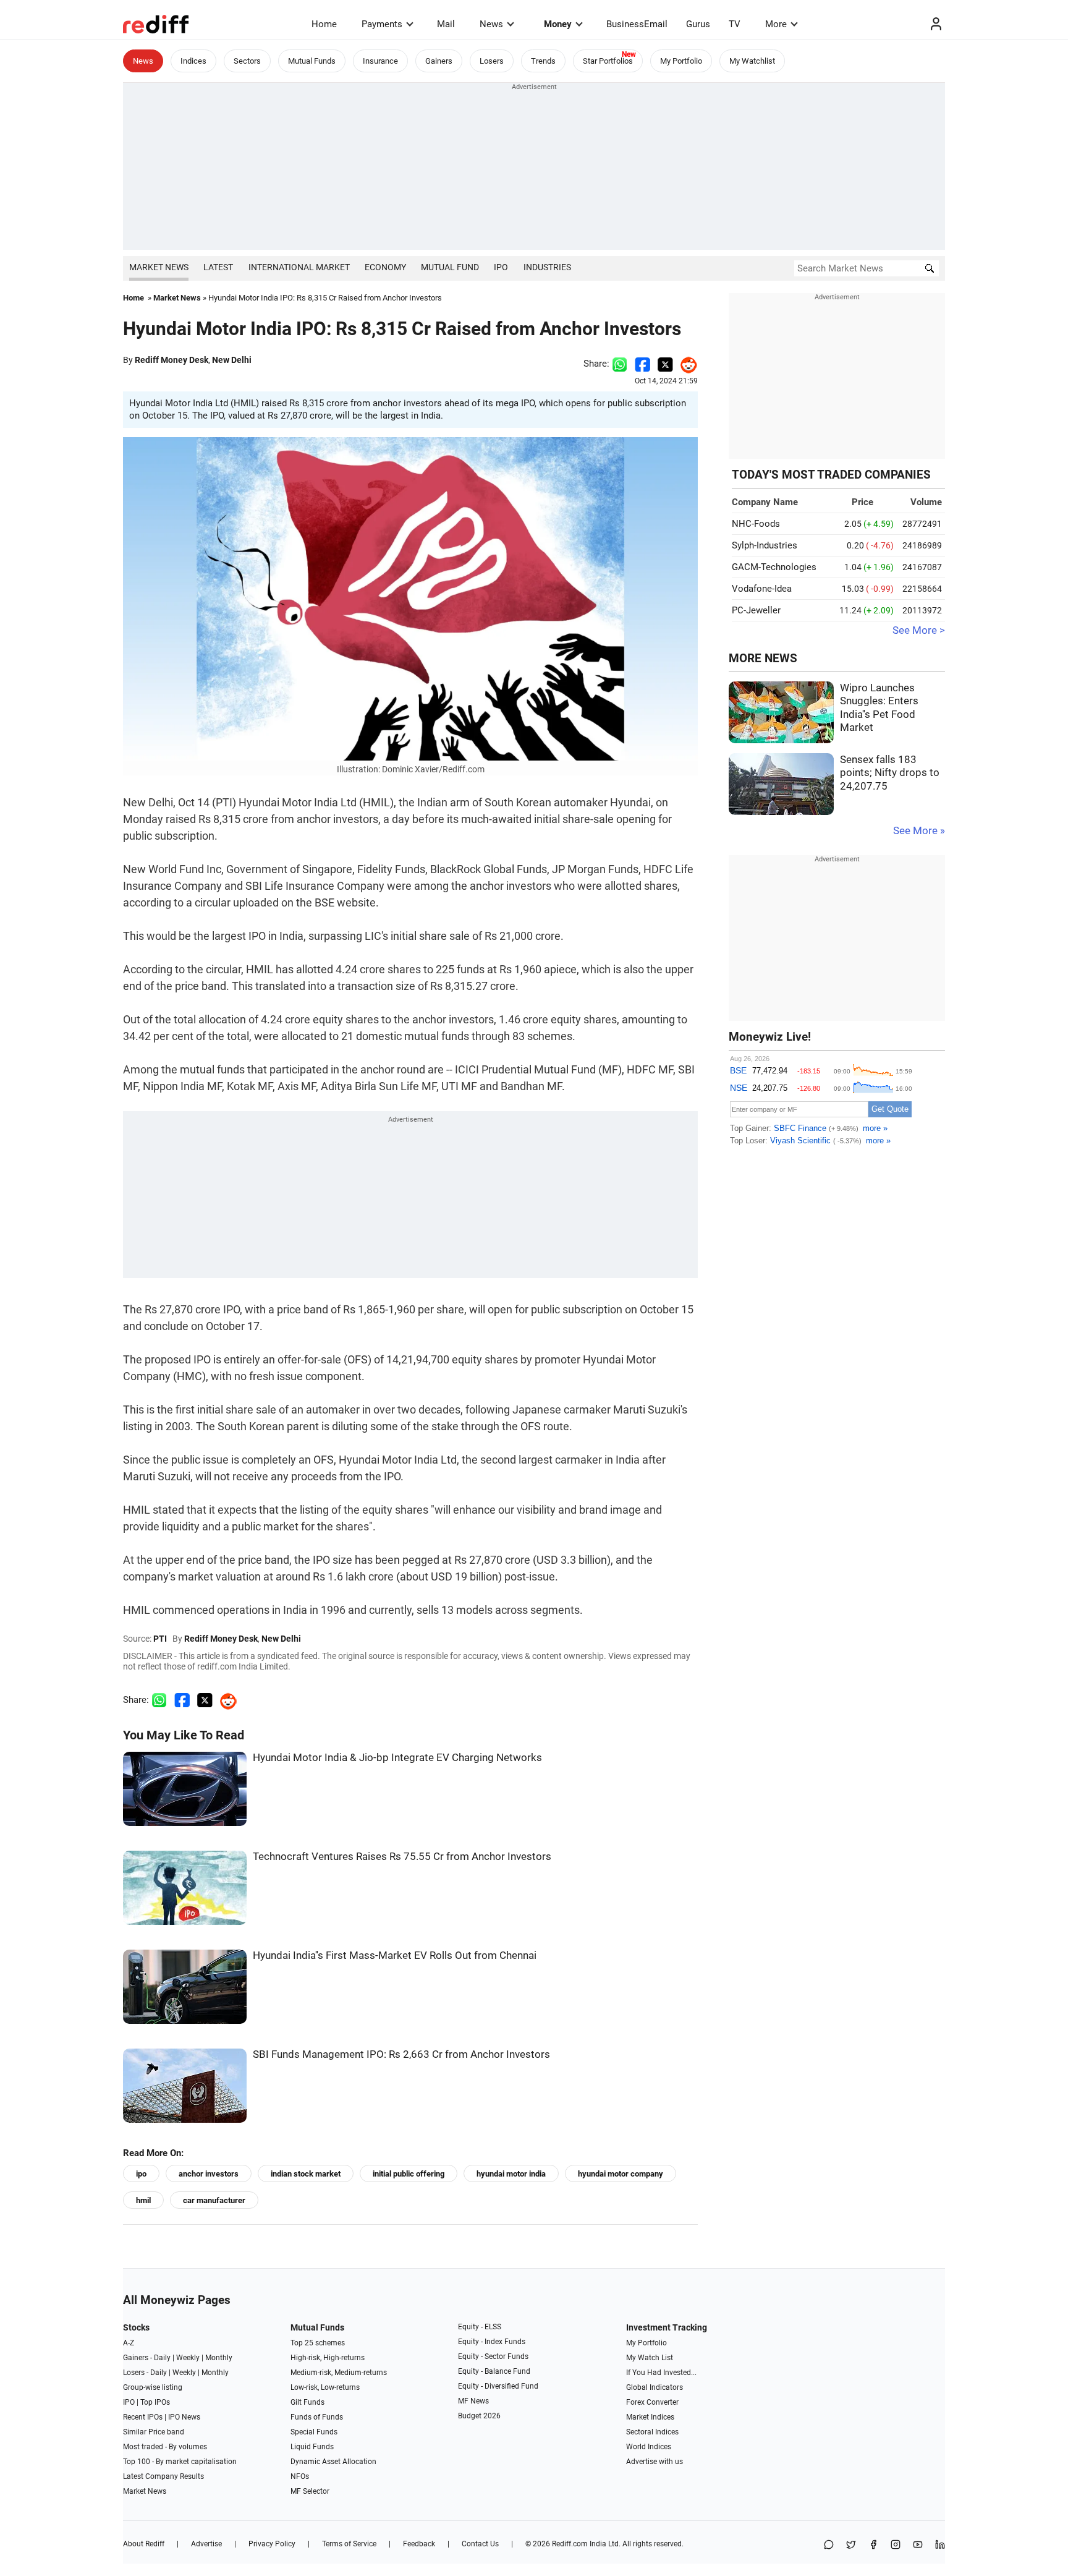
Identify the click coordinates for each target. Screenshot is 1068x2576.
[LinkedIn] (940, 2545)
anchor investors (209, 2174)
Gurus (698, 24)
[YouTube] (918, 2545)
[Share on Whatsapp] (620, 364)
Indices (193, 61)
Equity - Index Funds (492, 2342)
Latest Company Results (163, 2476)
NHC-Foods (756, 524)
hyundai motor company (621, 2174)
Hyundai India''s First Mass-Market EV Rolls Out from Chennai (395, 1955)
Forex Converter (652, 2402)
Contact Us (480, 2544)
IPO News (184, 2417)
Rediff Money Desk (172, 360)
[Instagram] (896, 2545)
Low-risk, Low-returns (325, 2387)
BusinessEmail (637, 24)
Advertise (206, 2544)
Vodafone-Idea (762, 589)
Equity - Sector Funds (493, 2356)
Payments (382, 24)
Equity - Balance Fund (494, 2371)
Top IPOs (155, 2402)
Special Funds (314, 2432)
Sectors (247, 61)
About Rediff (144, 2544)
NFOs (300, 2476)
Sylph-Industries (765, 545)
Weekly (188, 2358)
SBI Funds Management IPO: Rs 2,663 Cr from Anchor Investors (401, 2054)
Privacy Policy (272, 2544)
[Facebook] (873, 2545)
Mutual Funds (312, 61)
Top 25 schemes (318, 2343)
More (776, 24)
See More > (919, 630)
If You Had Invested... (661, 2373)
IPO (501, 267)
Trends (543, 61)
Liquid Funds (312, 2447)
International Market (299, 267)
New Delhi (232, 360)
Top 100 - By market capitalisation (180, 2462)
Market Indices (650, 2417)
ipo (141, 2174)
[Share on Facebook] (642, 364)
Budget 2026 (479, 2416)
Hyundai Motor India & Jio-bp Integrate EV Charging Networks (397, 1758)
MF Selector (310, 2491)
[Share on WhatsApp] (829, 2545)
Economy (385, 267)
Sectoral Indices (652, 2432)
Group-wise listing (153, 2387)
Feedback (419, 2544)
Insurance (380, 61)
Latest (218, 267)
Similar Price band (154, 2432)
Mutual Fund (450, 267)
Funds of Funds (317, 2417)
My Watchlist (752, 61)
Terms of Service (349, 2544)
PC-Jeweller (756, 610)
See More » (919, 831)
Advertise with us (655, 2462)
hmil (143, 2200)
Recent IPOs (143, 2417)
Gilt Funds (307, 2402)
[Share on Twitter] (665, 364)
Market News (159, 267)
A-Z (129, 2343)
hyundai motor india (511, 2174)
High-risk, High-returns (328, 2358)
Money (558, 24)
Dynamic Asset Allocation (333, 2462)
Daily (162, 2358)
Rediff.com (570, 2544)
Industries (547, 267)
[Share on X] (851, 2545)
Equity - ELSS (480, 2327)
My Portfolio (681, 61)
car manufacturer (214, 2200)
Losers (492, 61)
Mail (446, 24)
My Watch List (650, 2358)
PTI (160, 1639)
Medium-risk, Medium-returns (339, 2373)
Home (324, 24)
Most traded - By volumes (165, 2447)
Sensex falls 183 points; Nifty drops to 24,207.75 (890, 773)
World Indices (649, 2447)
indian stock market (306, 2174)
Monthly (219, 2358)
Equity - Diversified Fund (498, 2386)
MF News (473, 2401)
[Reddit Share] (685, 364)
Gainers (439, 61)
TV (735, 24)
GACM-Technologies (774, 567)
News (491, 24)
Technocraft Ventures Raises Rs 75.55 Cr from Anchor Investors (402, 1857)
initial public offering (409, 2174)
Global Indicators (655, 2387)
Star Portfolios (608, 61)
